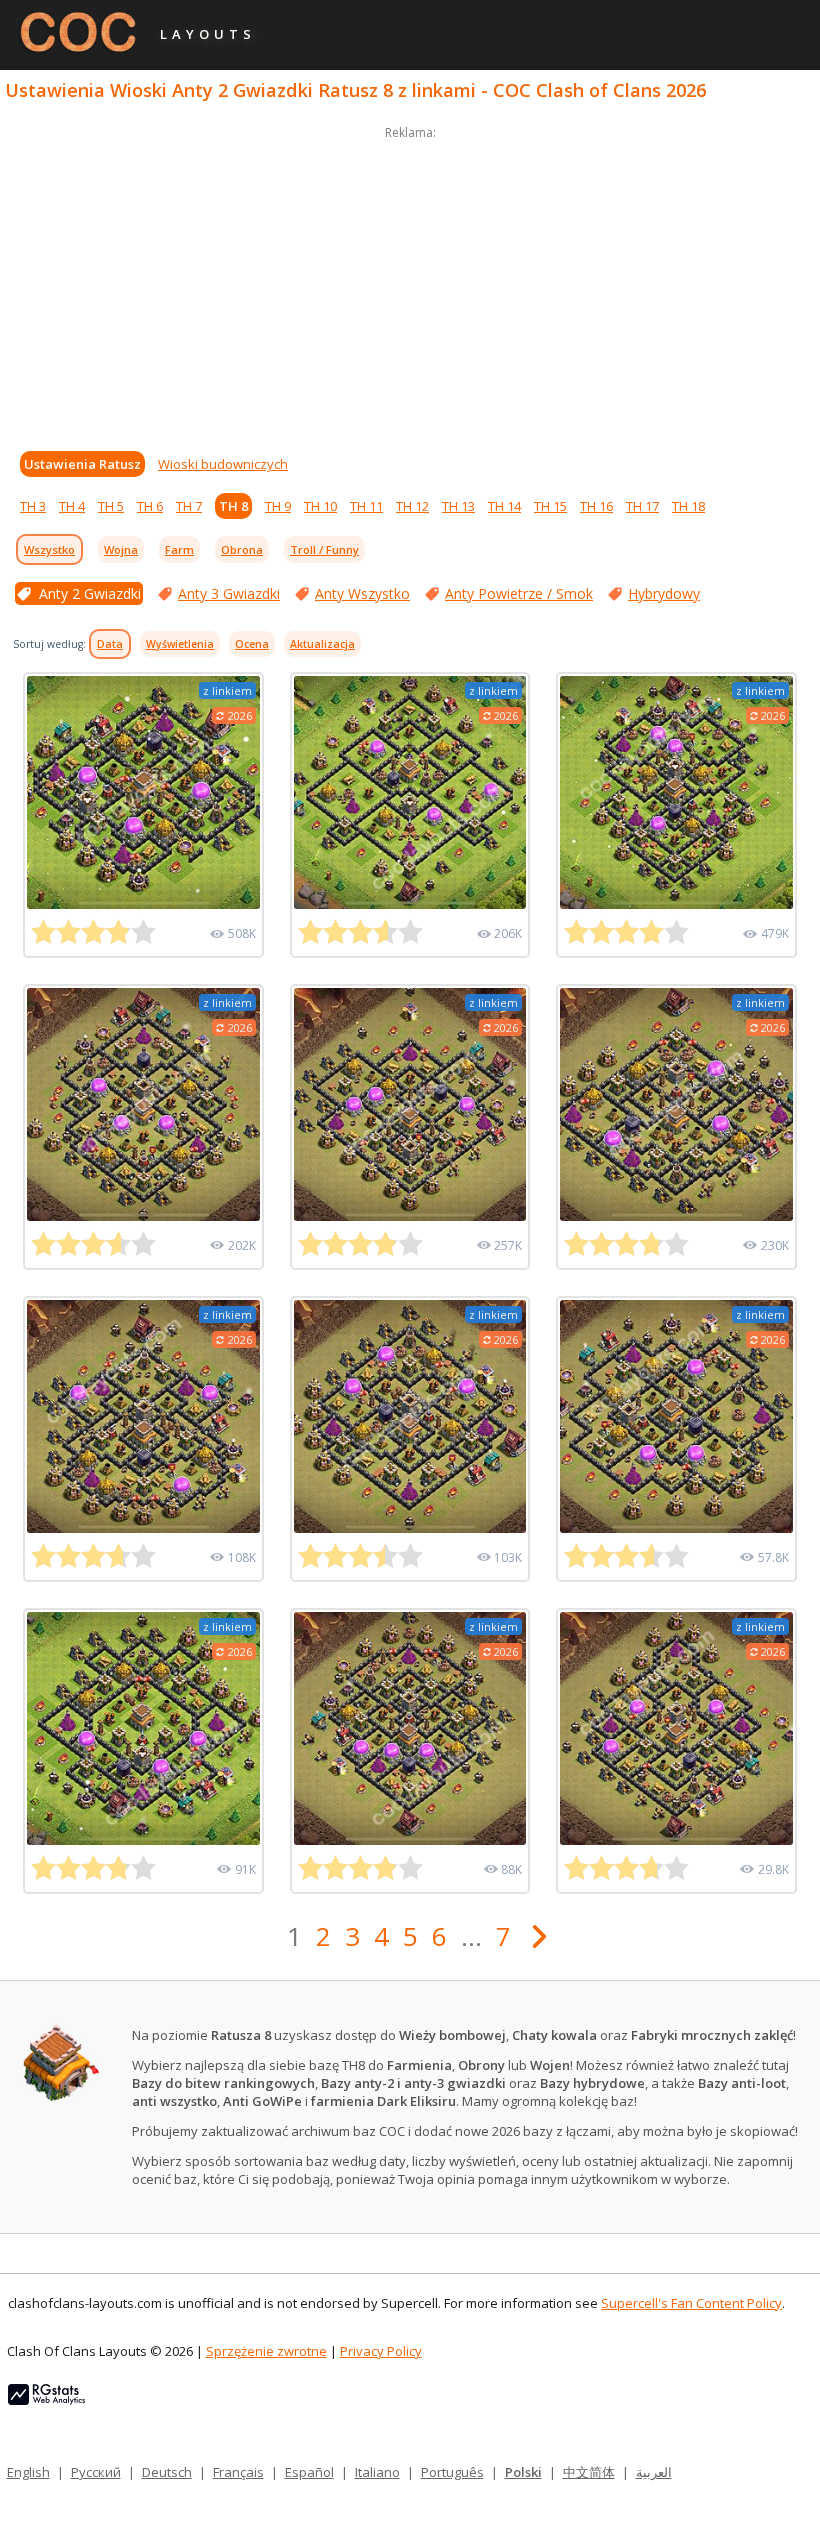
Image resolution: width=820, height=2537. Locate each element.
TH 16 (596, 506)
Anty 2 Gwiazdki (90, 593)
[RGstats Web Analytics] (46, 2400)
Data (110, 644)
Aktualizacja (322, 644)
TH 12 (412, 506)
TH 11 (366, 506)
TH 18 (688, 506)
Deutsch (167, 2472)
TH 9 (278, 506)
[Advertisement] (410, 284)
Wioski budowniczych (223, 464)
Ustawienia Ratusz (82, 464)
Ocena (252, 644)
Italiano (377, 2472)
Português (452, 2472)
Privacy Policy (381, 2351)
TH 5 (111, 506)
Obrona (242, 549)
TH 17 (642, 506)
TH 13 (458, 506)
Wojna (121, 549)
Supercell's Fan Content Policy (691, 2303)
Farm (179, 549)
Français (238, 2472)
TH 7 (189, 506)
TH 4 (72, 506)
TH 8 (233, 506)
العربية (654, 2472)
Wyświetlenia (180, 644)
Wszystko (49, 549)
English (28, 2472)
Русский (96, 2472)
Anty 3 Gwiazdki (229, 593)
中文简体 (589, 2472)
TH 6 (150, 506)
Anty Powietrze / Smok (519, 593)
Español (309, 2472)
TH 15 (550, 506)
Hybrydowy (664, 593)
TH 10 (320, 506)
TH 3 (33, 506)
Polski (523, 2472)
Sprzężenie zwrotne (266, 2351)
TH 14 (504, 506)
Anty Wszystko (362, 593)
